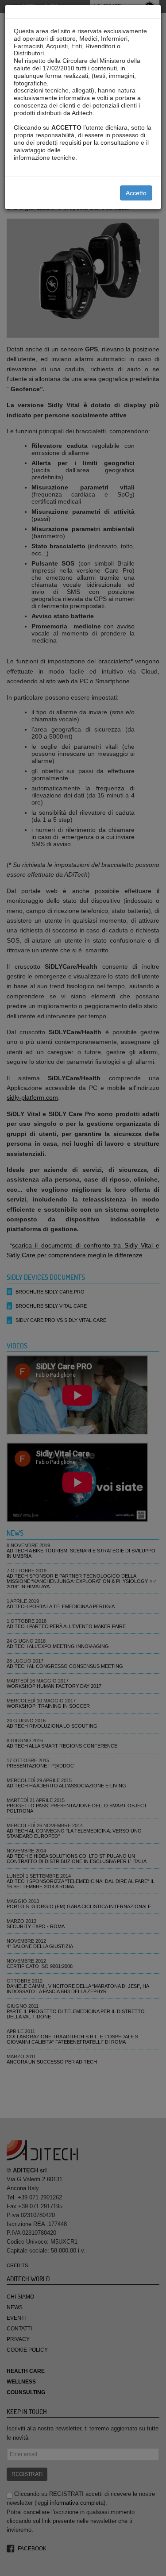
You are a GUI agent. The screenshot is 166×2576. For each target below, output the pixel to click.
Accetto (136, 193)
